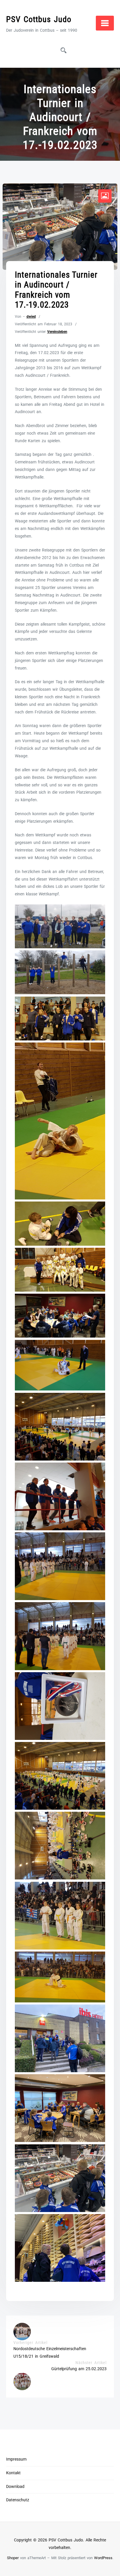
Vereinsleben (57, 332)
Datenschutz (18, 2500)
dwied (31, 317)
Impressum (16, 2459)
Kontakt (13, 2473)
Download (15, 2487)
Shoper (13, 2558)
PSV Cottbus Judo (39, 19)
